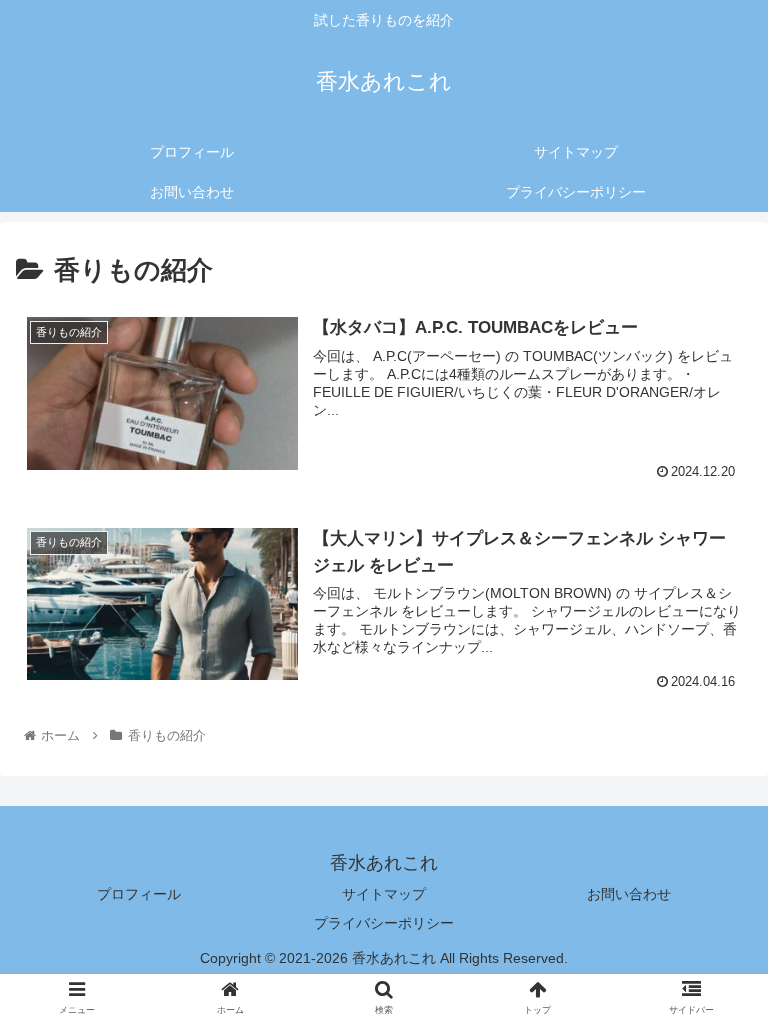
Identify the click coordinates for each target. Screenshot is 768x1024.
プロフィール (139, 894)
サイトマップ (384, 894)
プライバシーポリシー (384, 923)
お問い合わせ (629, 894)
